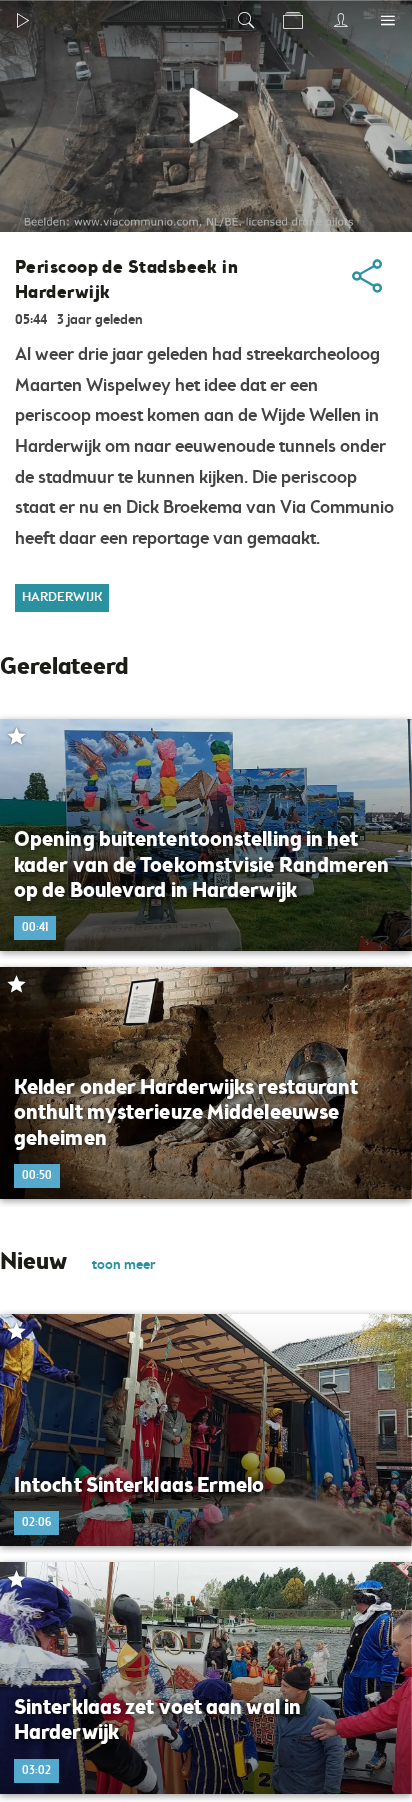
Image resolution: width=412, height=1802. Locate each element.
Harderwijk (62, 597)
